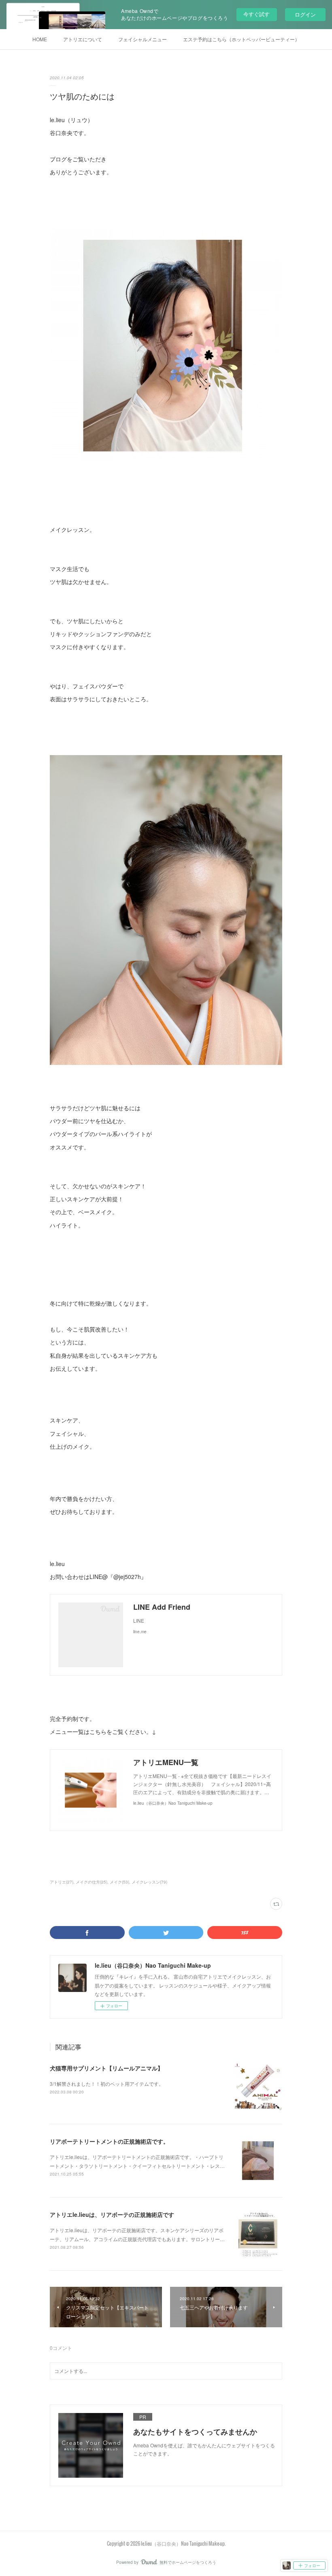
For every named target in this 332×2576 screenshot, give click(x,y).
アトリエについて (83, 39)
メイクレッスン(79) (149, 1882)
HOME (40, 39)
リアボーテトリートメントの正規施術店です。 (109, 2141)
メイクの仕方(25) (92, 1882)
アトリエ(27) (62, 1882)
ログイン (305, 14)
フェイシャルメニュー (143, 39)
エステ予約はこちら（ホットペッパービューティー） (241, 39)
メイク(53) (119, 1882)
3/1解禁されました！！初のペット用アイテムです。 (107, 2084)
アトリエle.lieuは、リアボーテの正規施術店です (112, 2214)
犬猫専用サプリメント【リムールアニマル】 (106, 2068)
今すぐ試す (256, 14)
